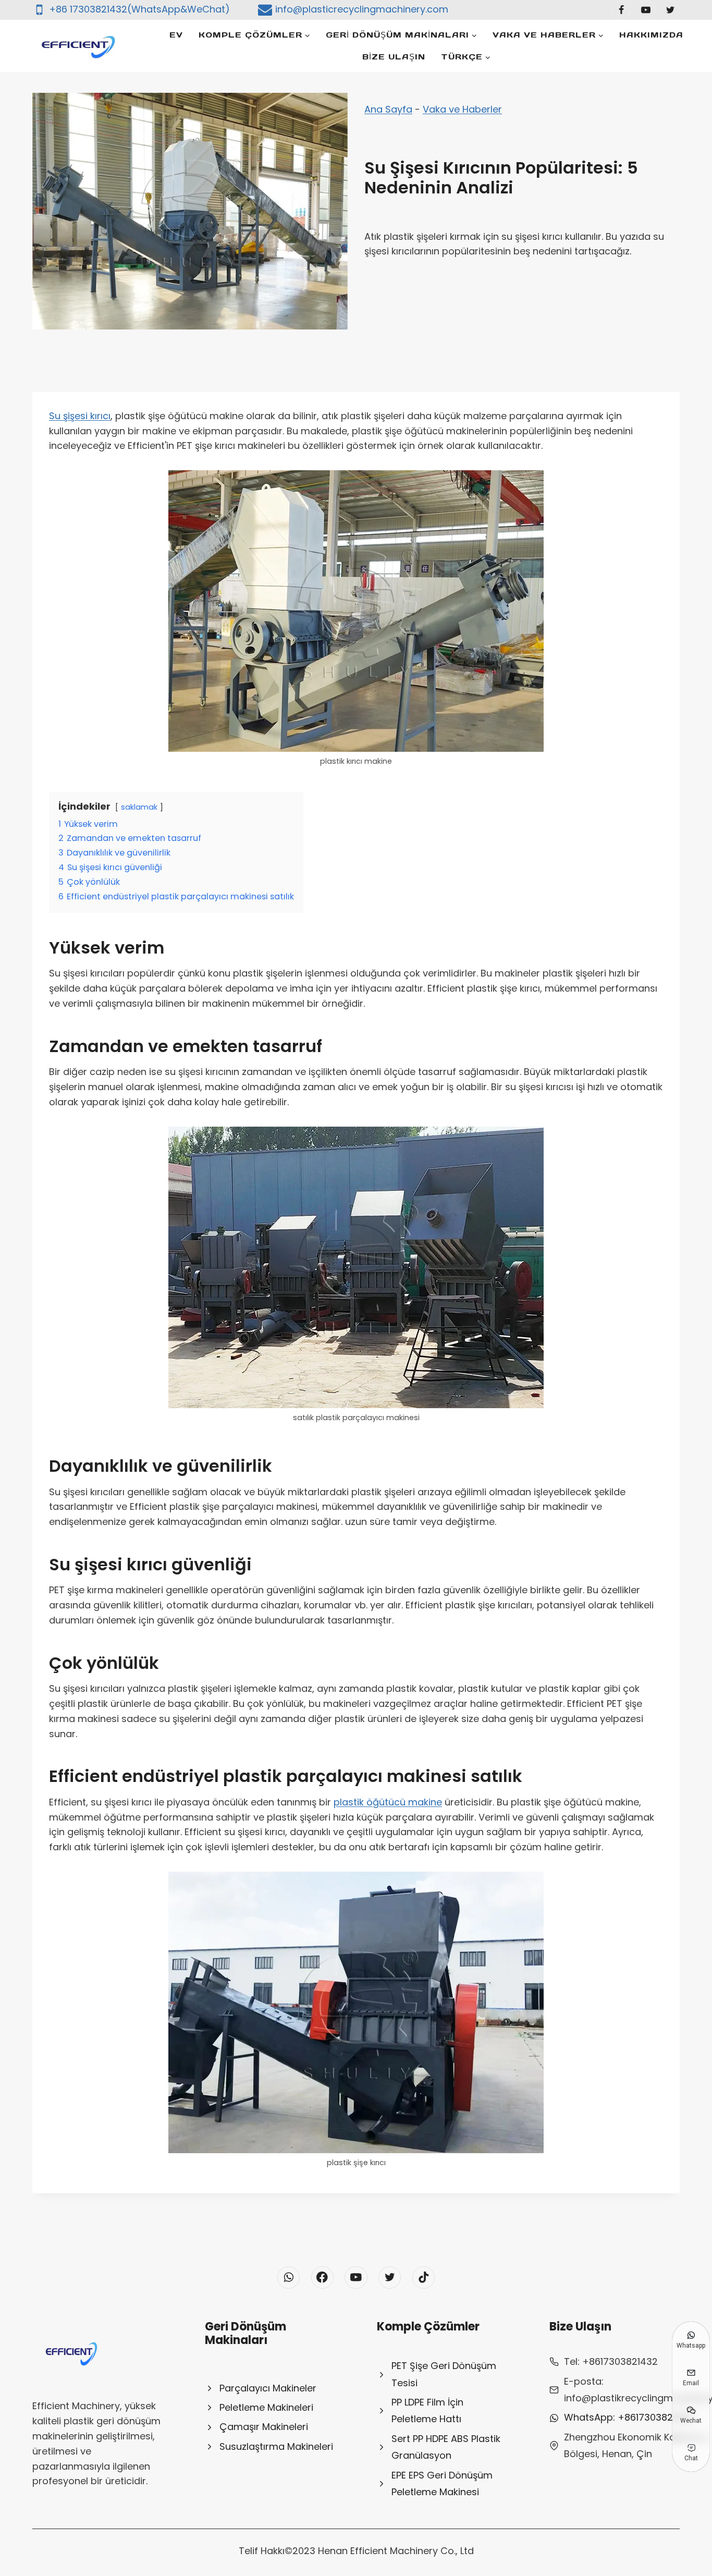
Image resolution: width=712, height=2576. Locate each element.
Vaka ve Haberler (462, 109)
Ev (176, 35)
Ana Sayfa (388, 109)
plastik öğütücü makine (388, 1802)
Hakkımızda (651, 35)
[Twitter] (670, 10)
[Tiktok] (423, 2278)
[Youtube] (646, 10)
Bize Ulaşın (394, 57)
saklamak (139, 807)
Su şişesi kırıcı (80, 416)
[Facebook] (621, 10)
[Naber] (289, 2278)
